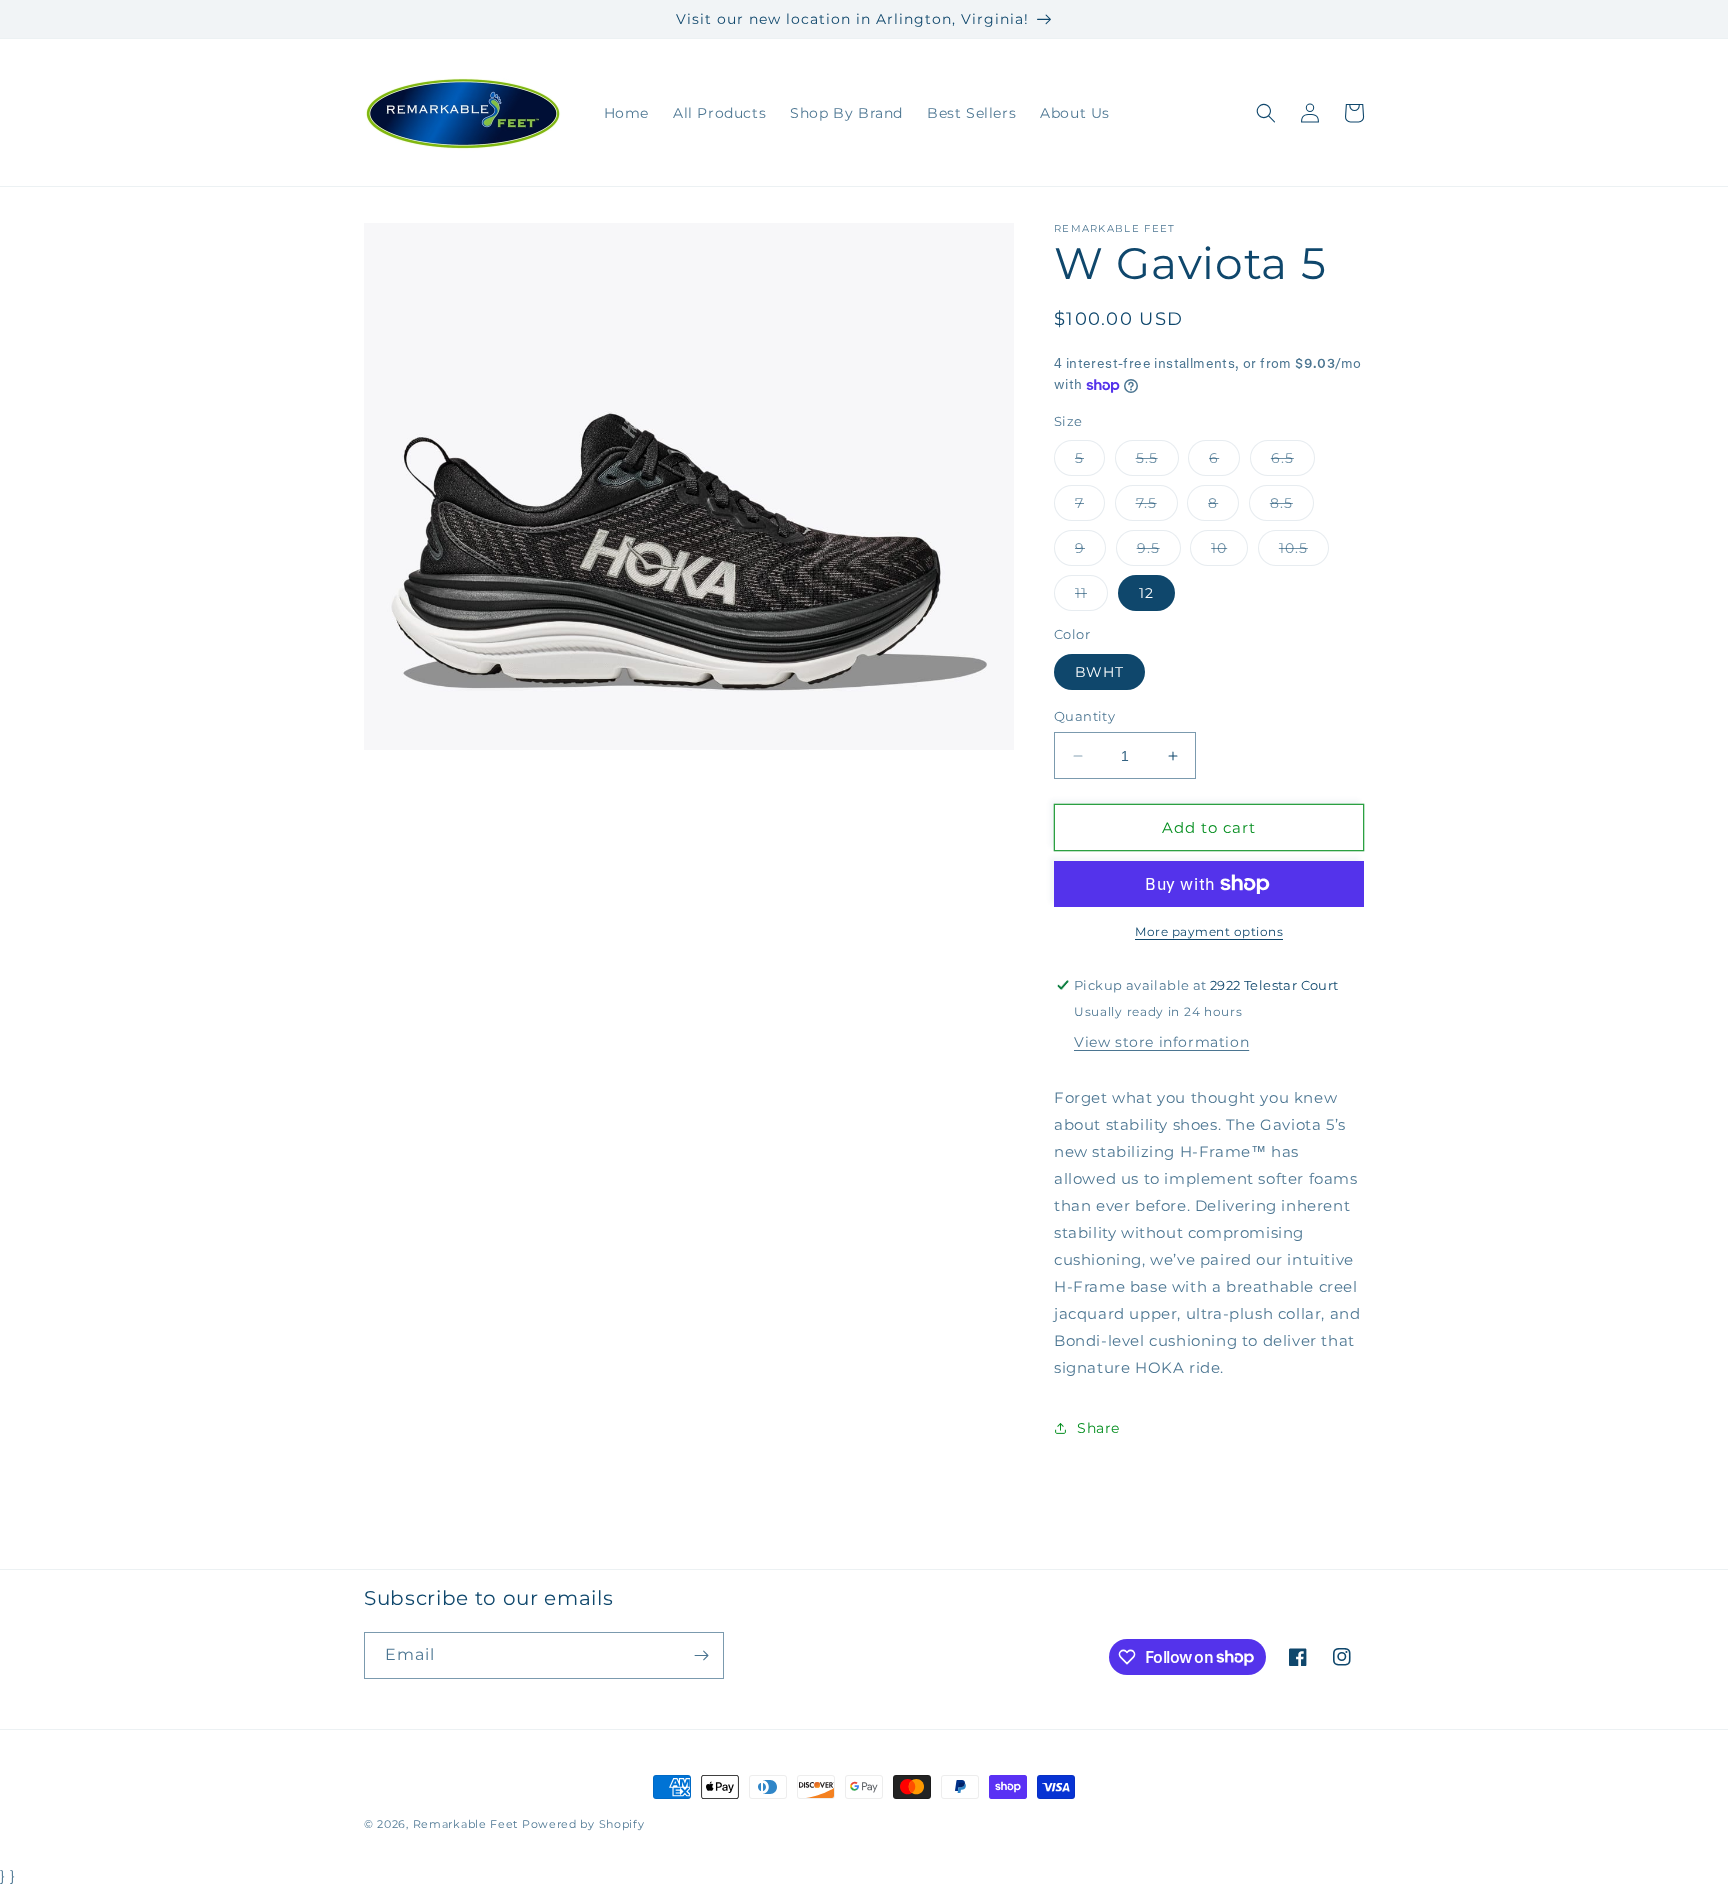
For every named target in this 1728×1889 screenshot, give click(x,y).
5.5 (1157, 462)
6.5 (1293, 462)
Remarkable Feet (466, 1824)
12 (1146, 593)
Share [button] (1098, 1428)
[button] (1266, 113)
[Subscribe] (701, 1655)
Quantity (1084, 716)
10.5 (1304, 552)
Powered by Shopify (583, 1824)
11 (1091, 597)
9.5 (1159, 552)
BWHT (1099, 672)
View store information (1161, 1042)
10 (1229, 552)
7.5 (1157, 507)
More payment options (1209, 931)
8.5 (1292, 507)
